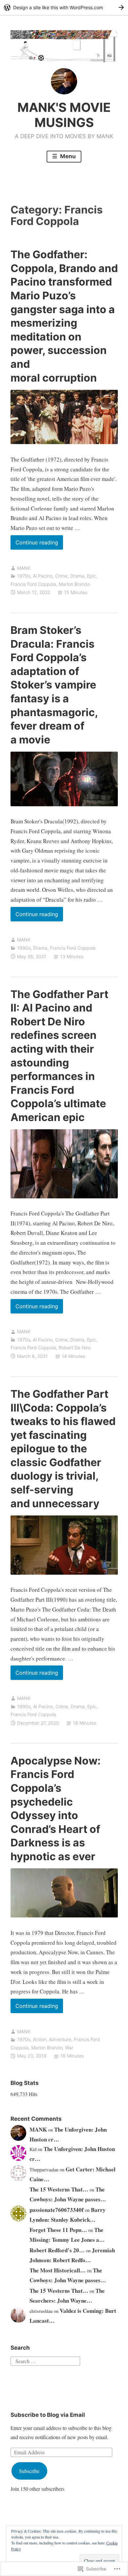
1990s (24, 948)
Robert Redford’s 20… (57, 2250)
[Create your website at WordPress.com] (64, 7)
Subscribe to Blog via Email (48, 2415)
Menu (67, 156)
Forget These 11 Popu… (58, 2230)
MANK (24, 568)
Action (40, 2039)
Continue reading (34, 544)
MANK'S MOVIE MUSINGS (64, 115)
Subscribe (29, 2471)
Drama (77, 576)
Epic (92, 576)
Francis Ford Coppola (33, 584)
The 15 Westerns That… (59, 2189)
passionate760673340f (57, 2210)
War (69, 2048)
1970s (24, 576)
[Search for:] (45, 2360)
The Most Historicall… (58, 2270)
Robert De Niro (75, 1348)
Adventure (60, 2039)
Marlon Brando (74, 584)
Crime (61, 576)
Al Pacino (43, 576)
